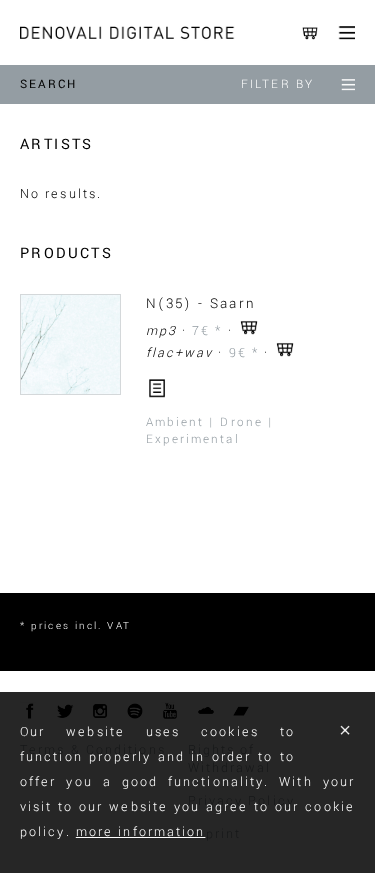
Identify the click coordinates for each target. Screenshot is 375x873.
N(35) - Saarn (201, 303)
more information (141, 832)
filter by (277, 84)
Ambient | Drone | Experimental (210, 431)
